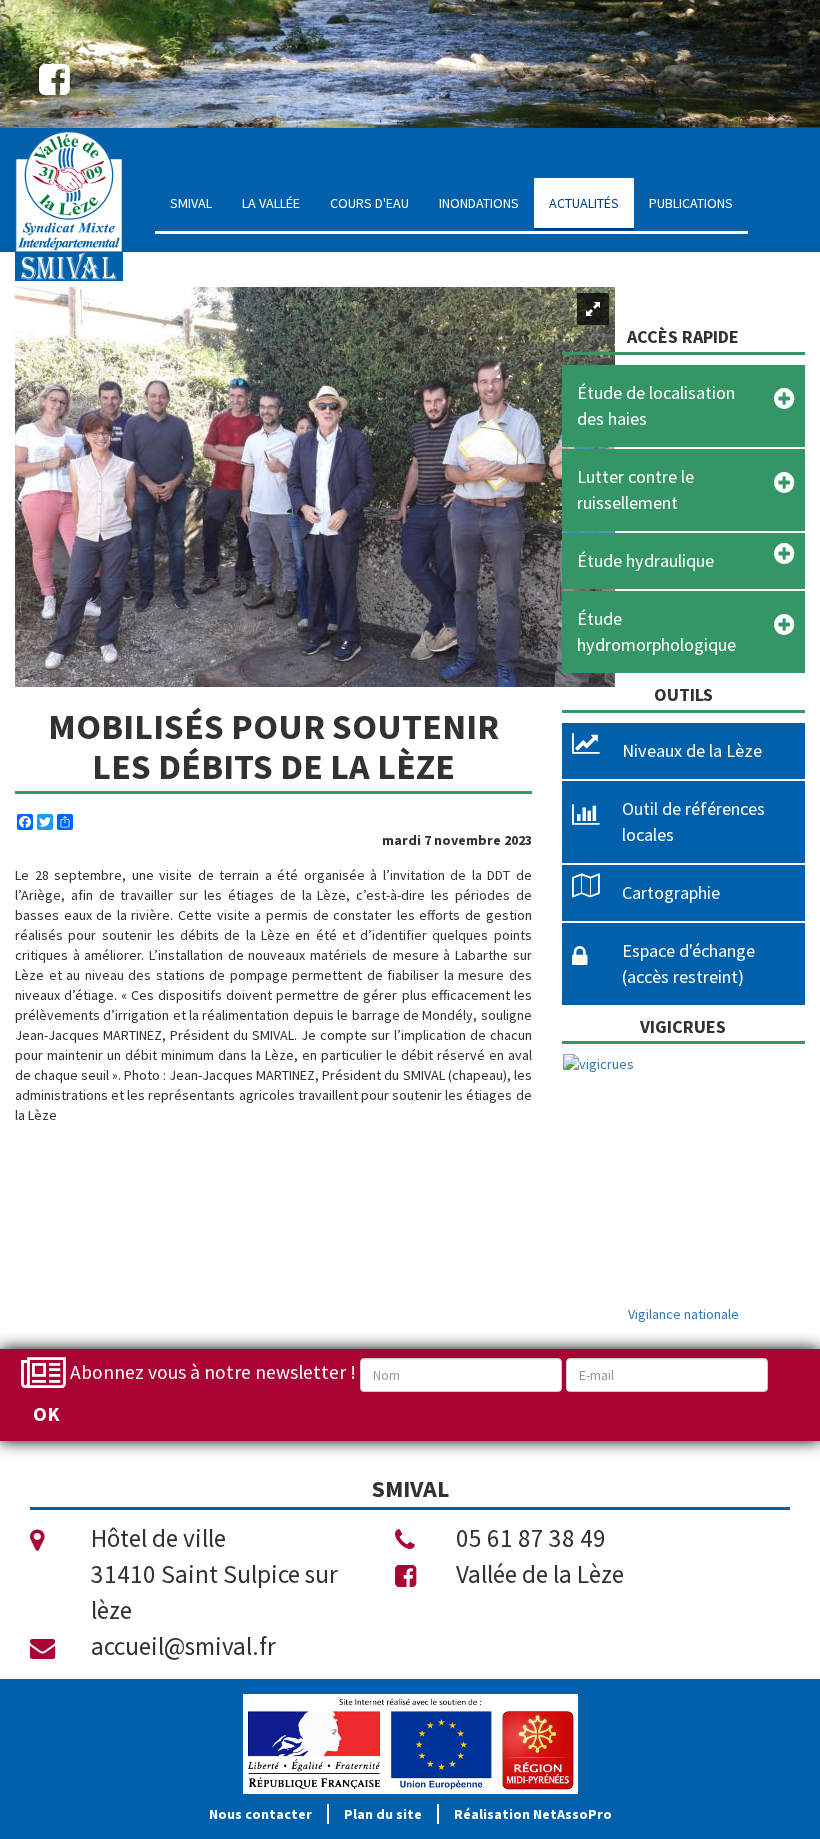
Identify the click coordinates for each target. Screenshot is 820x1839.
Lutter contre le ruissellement (635, 489)
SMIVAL (191, 203)
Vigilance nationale (683, 1314)
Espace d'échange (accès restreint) (688, 963)
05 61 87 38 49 (531, 1538)
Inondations (479, 203)
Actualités (584, 203)
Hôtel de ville (158, 1538)
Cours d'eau (369, 203)
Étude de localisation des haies (656, 405)
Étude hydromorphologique (656, 631)
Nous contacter (260, 1814)
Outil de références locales (693, 821)
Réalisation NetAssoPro (533, 1814)
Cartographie (671, 892)
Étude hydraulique (645, 560)
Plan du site (383, 1814)
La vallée (271, 203)
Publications (691, 203)
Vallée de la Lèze (540, 1574)
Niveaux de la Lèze (692, 750)
